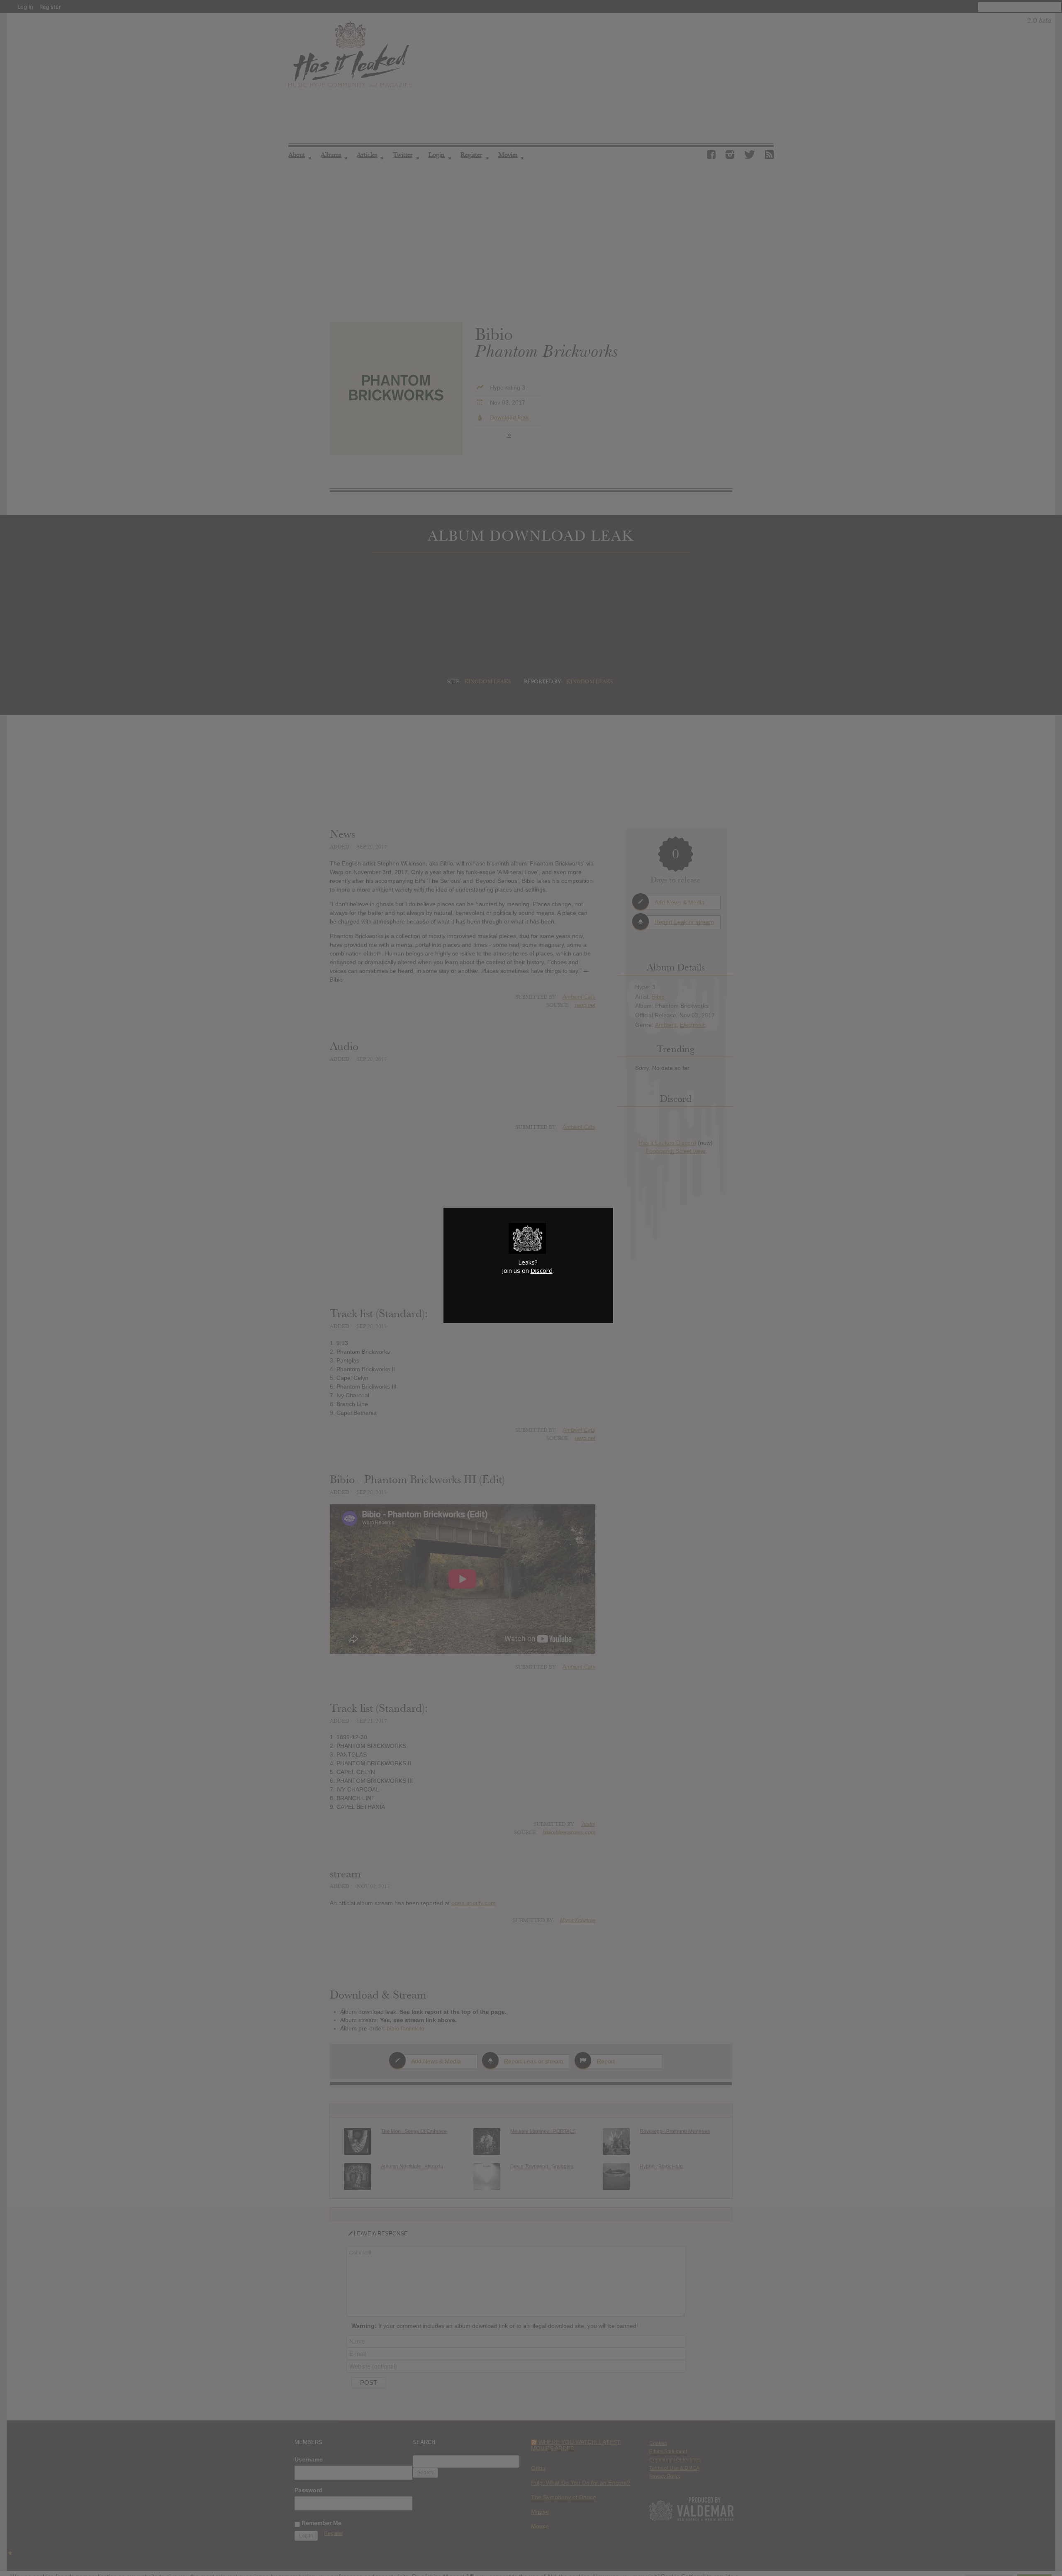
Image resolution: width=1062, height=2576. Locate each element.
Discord (542, 1270)
